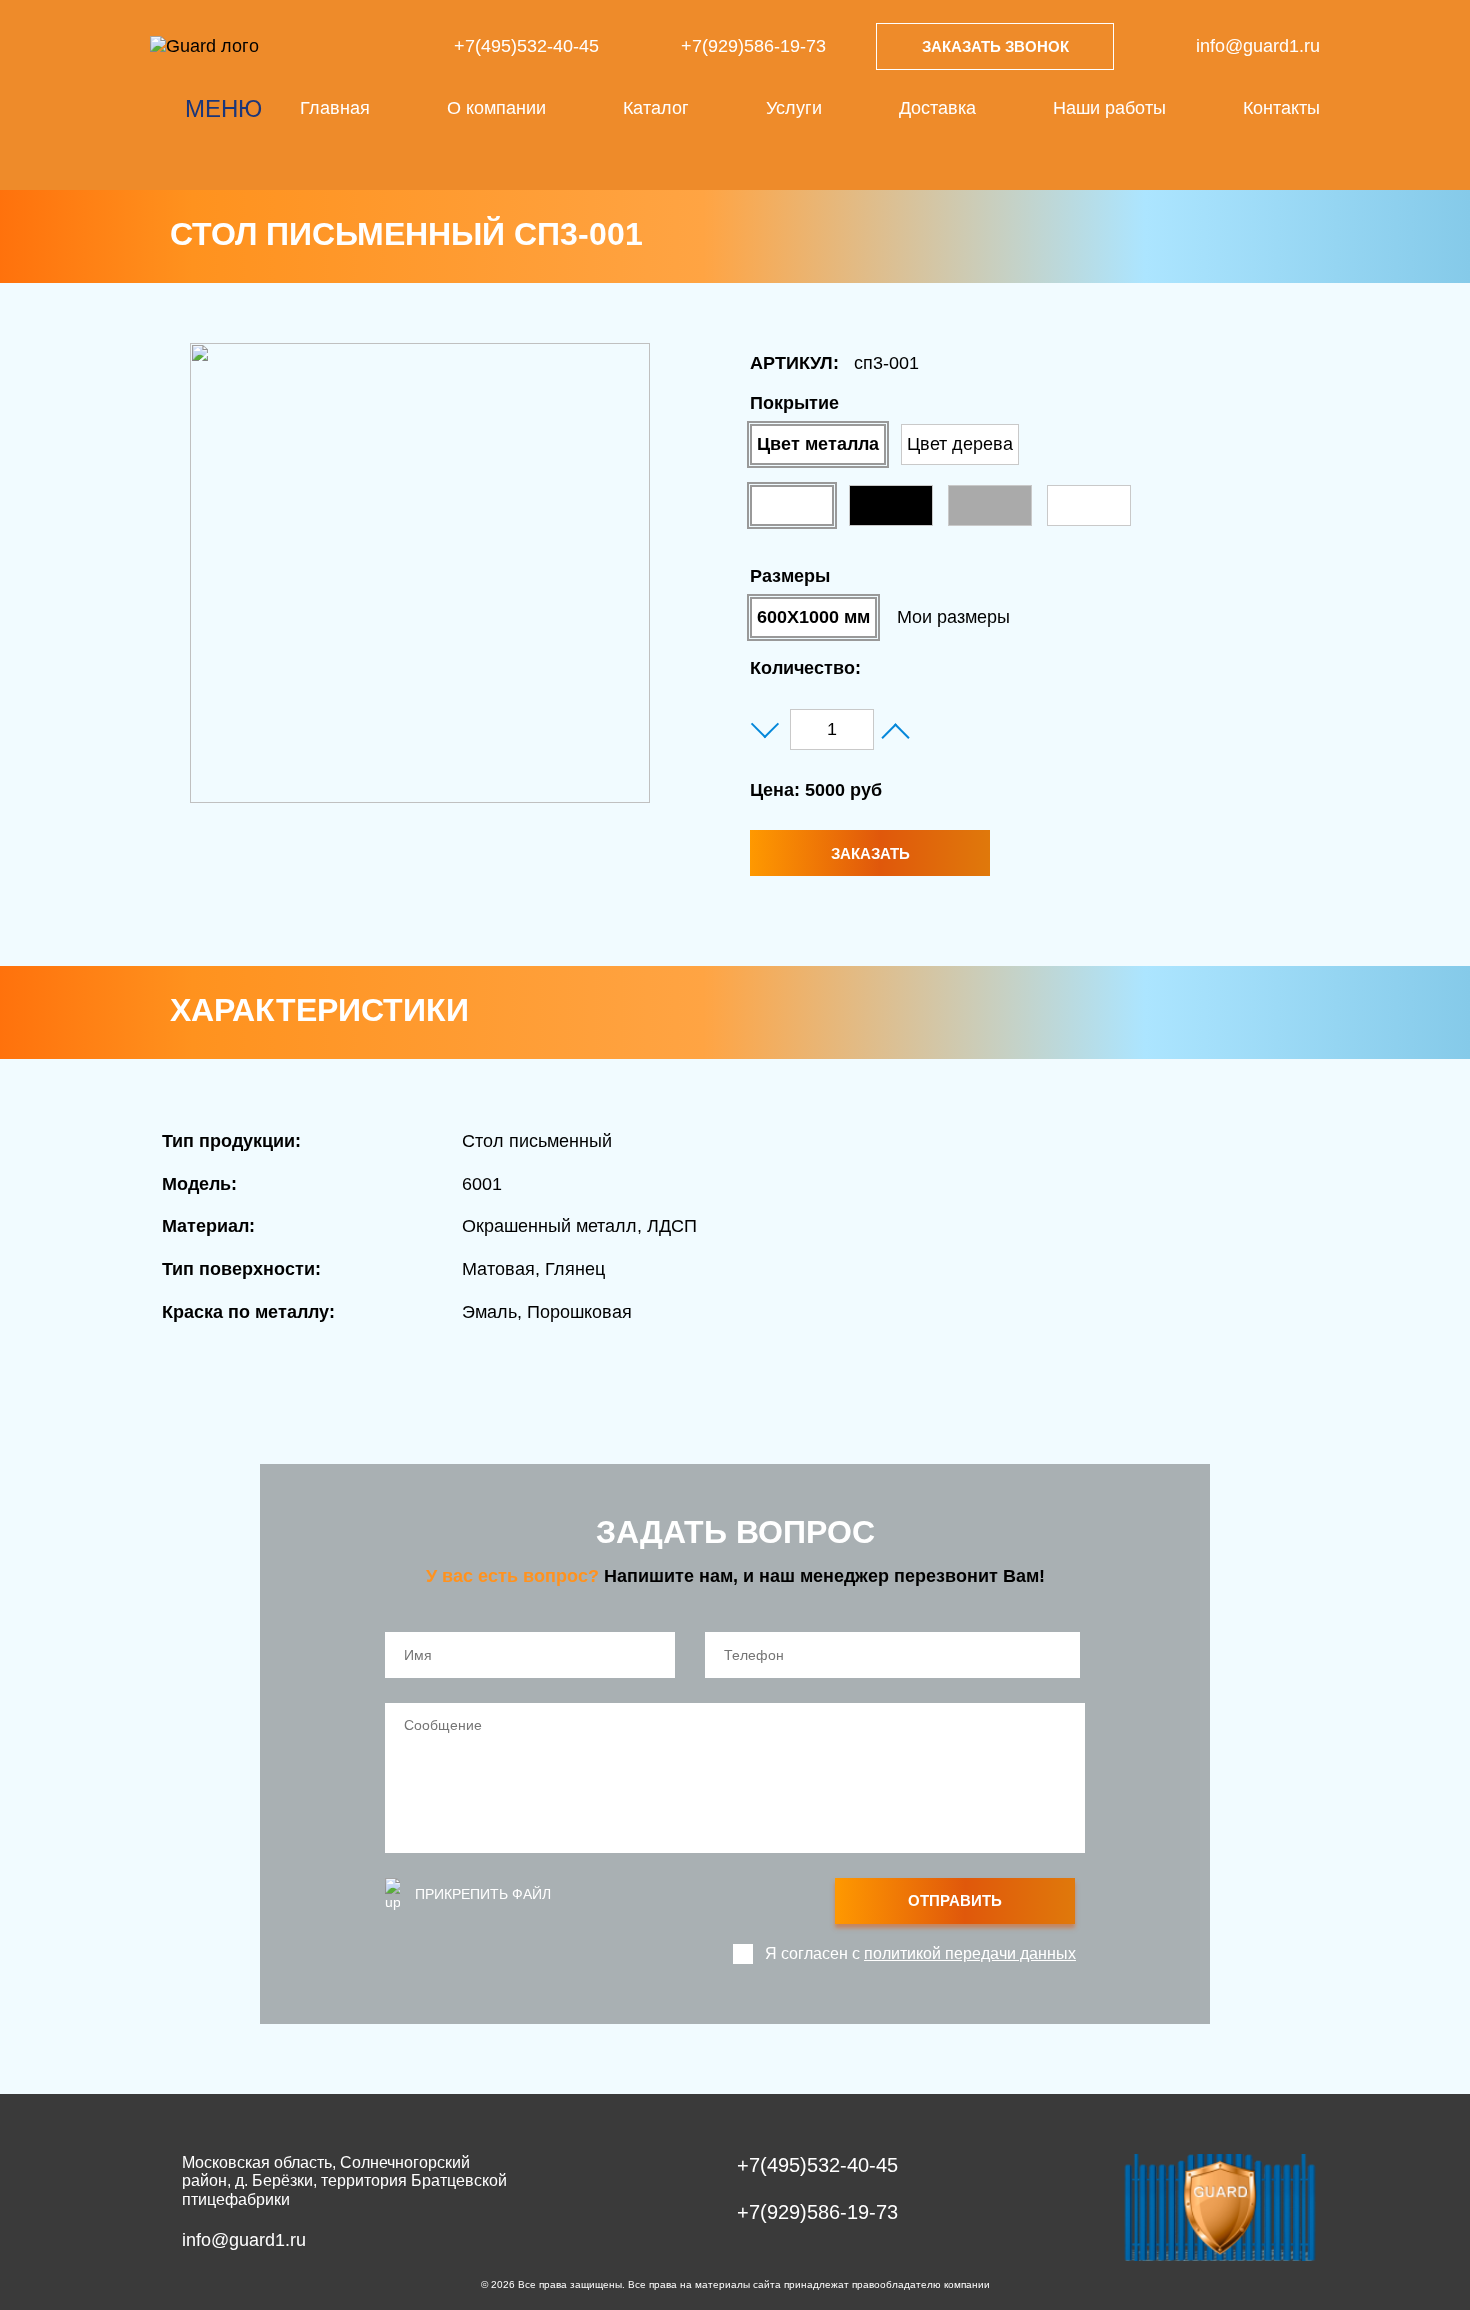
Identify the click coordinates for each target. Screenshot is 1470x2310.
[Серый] (990, 505)
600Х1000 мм (813, 617)
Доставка (937, 108)
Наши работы (1109, 108)
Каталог (656, 108)
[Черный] (891, 505)
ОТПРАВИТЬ (955, 1900)
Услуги (794, 108)
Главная (335, 108)
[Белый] (792, 505)
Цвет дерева (960, 444)
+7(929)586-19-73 (753, 46)
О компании (496, 108)
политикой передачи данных (970, 1953)
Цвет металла (818, 444)
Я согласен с (920, 1953)
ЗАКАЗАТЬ (870, 853)
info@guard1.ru (1258, 46)
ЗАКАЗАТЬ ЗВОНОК (995, 46)
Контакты (1281, 108)
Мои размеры (953, 617)
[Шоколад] (1089, 505)
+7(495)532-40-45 (526, 46)
